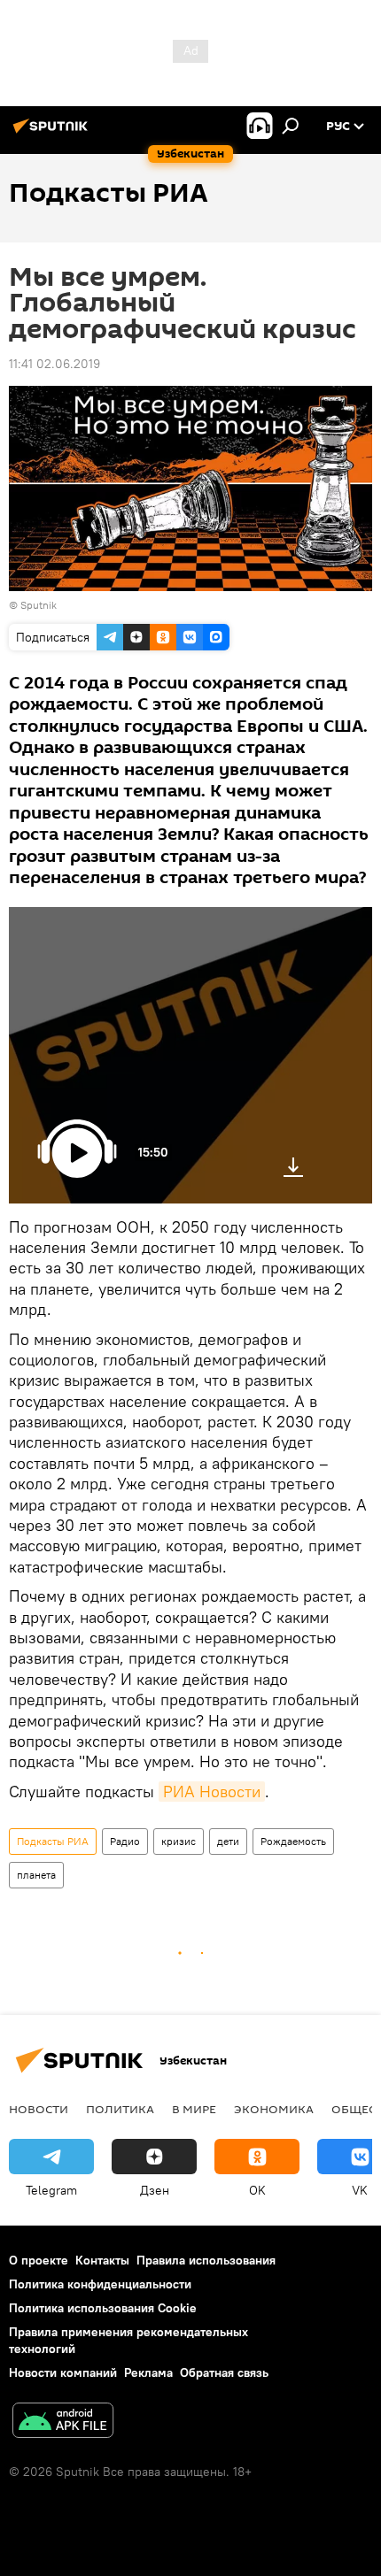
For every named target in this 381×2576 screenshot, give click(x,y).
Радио (125, 1841)
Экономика (274, 2109)
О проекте (39, 2260)
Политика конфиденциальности (100, 2284)
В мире (194, 2109)
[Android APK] (63, 2422)
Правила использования (206, 2260)
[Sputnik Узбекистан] (53, 133)
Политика (120, 2109)
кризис (179, 1841)
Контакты (102, 2260)
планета (36, 1875)
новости (39, 2109)
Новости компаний (63, 2372)
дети (228, 1841)
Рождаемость (293, 1841)
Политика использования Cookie (103, 2308)
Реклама (148, 2372)
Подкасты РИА (53, 1841)
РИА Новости (212, 1792)
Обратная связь (224, 2372)
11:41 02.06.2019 (54, 364)
